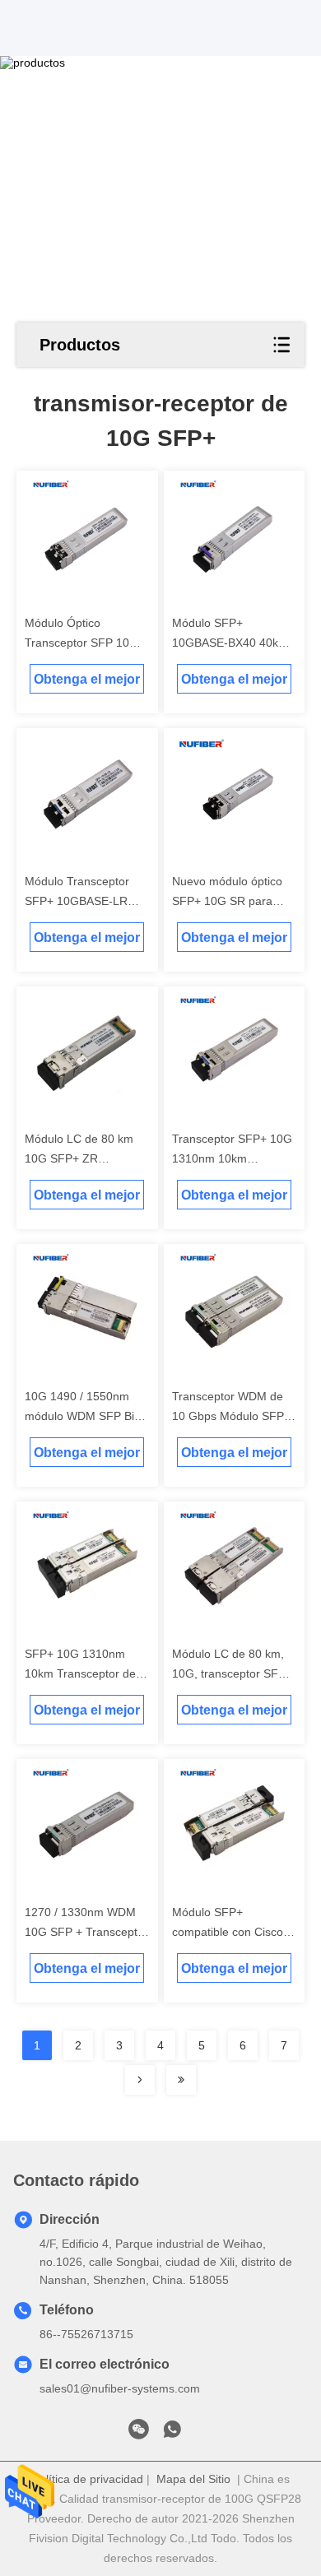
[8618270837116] (172, 2434)
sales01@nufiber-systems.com (120, 2388)
